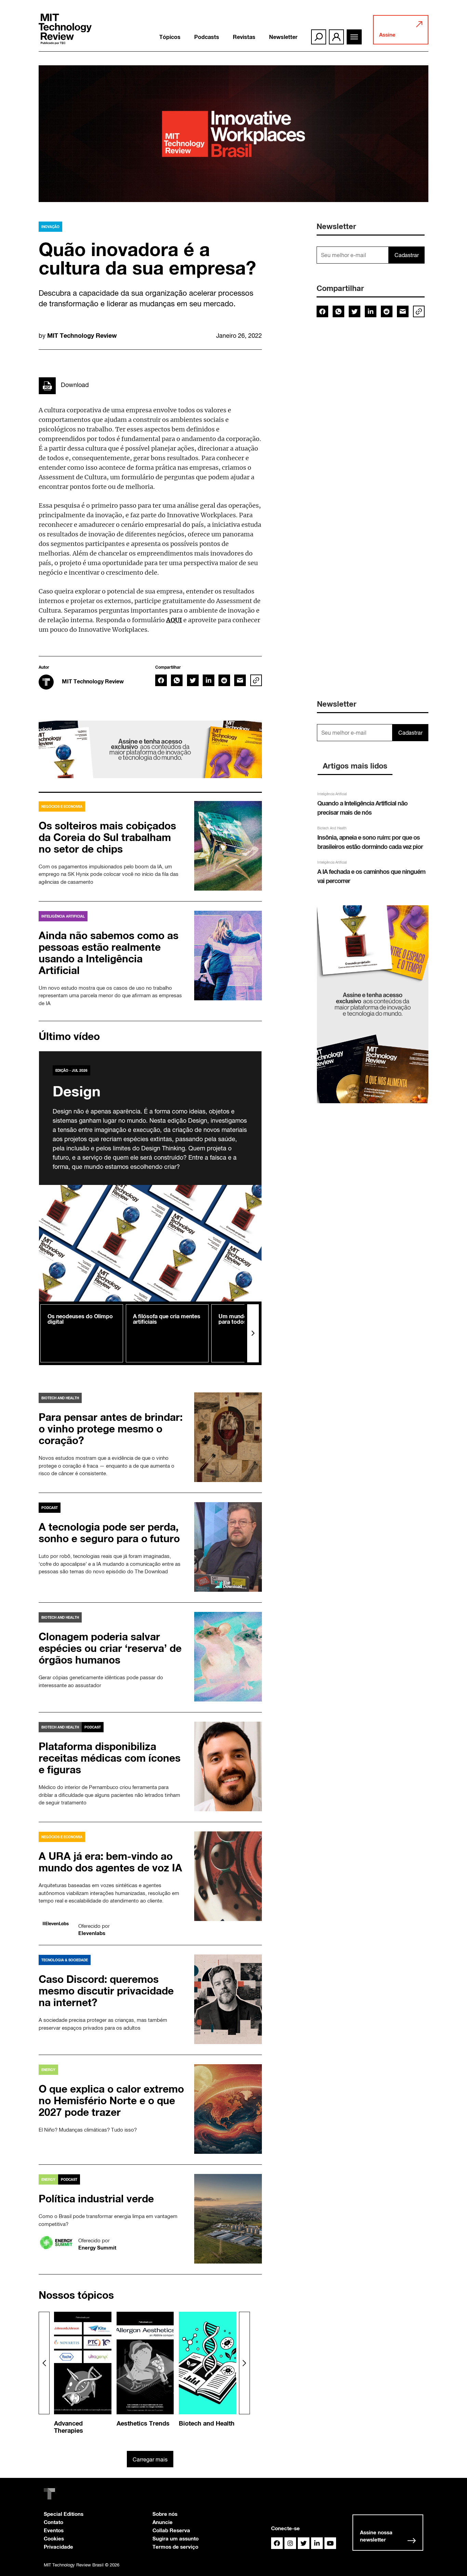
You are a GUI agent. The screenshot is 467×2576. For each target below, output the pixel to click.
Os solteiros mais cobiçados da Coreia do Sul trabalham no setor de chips (107, 837)
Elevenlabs (92, 1933)
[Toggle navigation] (354, 37)
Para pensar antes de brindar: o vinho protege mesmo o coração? (111, 1429)
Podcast (50, 1508)
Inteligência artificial (63, 916)
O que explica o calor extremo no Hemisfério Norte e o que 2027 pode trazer (111, 2100)
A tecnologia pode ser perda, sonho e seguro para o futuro (111, 1533)
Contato (54, 2522)
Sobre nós (165, 2514)
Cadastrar (407, 255)
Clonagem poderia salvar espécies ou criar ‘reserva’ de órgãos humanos (110, 1648)
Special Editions (64, 2514)
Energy (48, 2070)
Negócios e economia (62, 806)
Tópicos (170, 37)
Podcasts (207, 37)
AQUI (174, 620)
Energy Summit (97, 2247)
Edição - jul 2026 (71, 1070)
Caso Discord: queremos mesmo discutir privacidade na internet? (106, 1991)
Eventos (54, 2530)
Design (77, 1091)
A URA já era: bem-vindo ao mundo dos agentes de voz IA (110, 1862)
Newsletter (283, 37)
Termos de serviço (175, 2547)
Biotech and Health (60, 1398)
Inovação (50, 227)
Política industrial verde (96, 2199)
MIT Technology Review (82, 335)
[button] (253, 1333)
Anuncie (163, 2522)
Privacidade (58, 2547)
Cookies (54, 2538)
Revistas (244, 37)
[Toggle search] (319, 37)
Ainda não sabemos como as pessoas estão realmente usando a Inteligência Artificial (109, 953)
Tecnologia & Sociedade (65, 1960)
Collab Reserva (171, 2530)
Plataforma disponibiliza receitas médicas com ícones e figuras (110, 1758)
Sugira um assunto (176, 2538)
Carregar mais (150, 2459)
